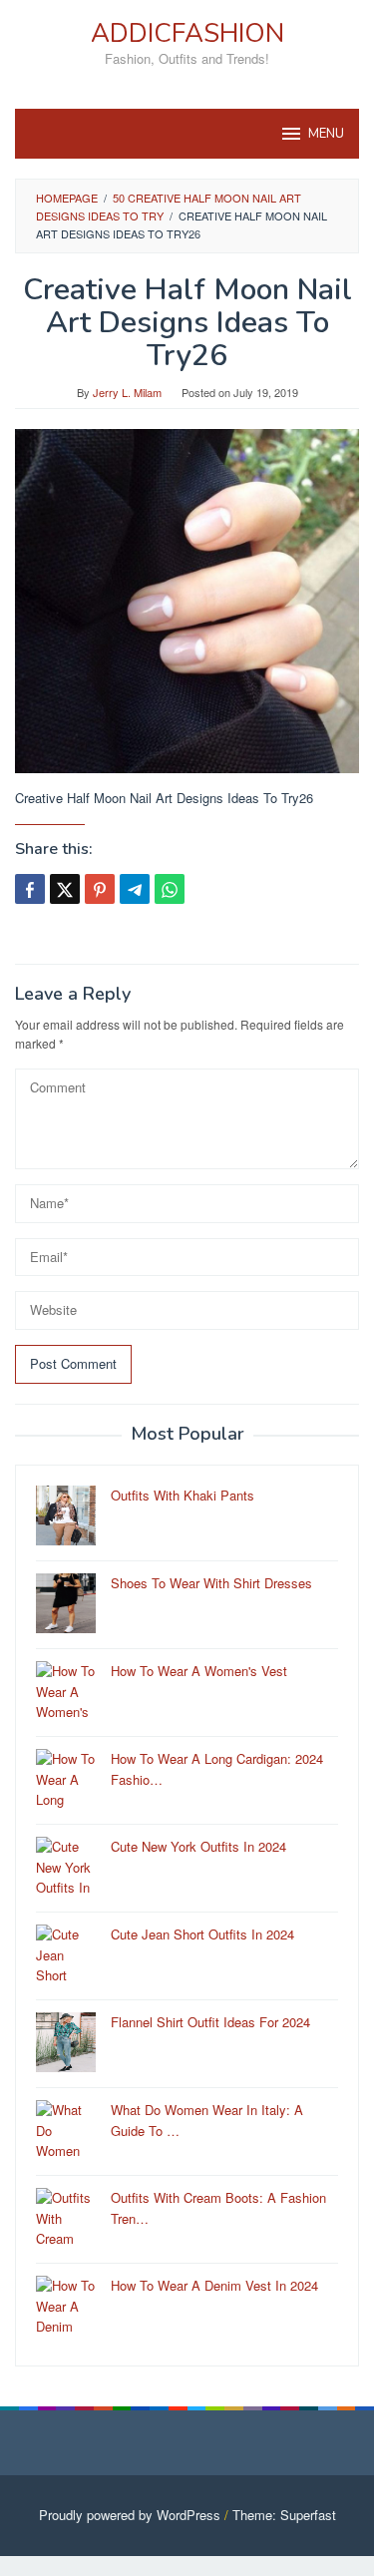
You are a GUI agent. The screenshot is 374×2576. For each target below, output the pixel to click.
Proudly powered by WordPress (130, 2515)
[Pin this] (100, 889)
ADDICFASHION (187, 33)
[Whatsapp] (170, 889)
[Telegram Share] (135, 889)
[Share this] (30, 889)
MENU (326, 134)
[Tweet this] (65, 889)
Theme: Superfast (284, 2515)
